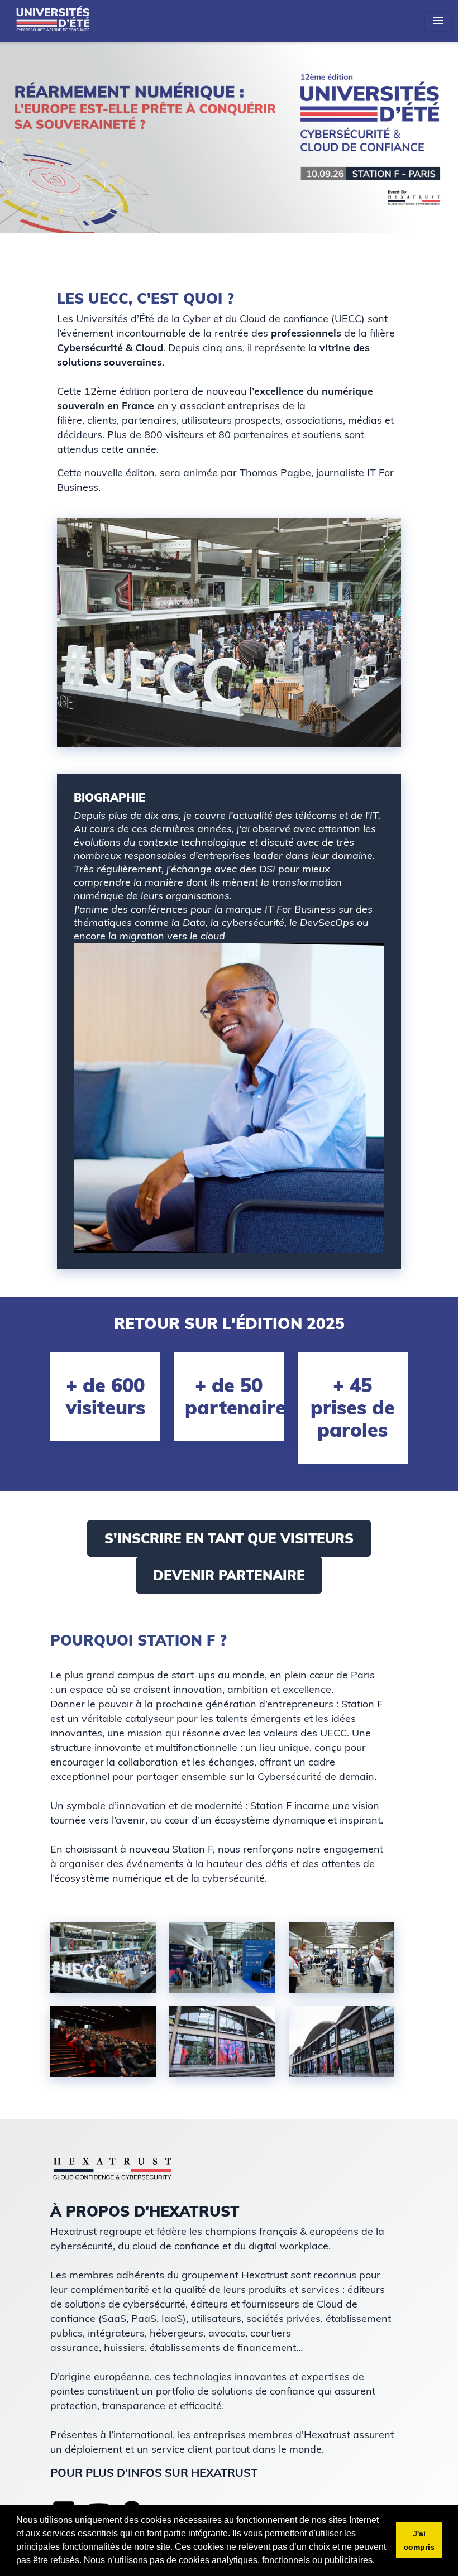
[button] (379, 2561)
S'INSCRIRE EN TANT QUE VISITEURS (229, 1538)
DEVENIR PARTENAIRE (229, 1575)
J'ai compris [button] (419, 2540)
